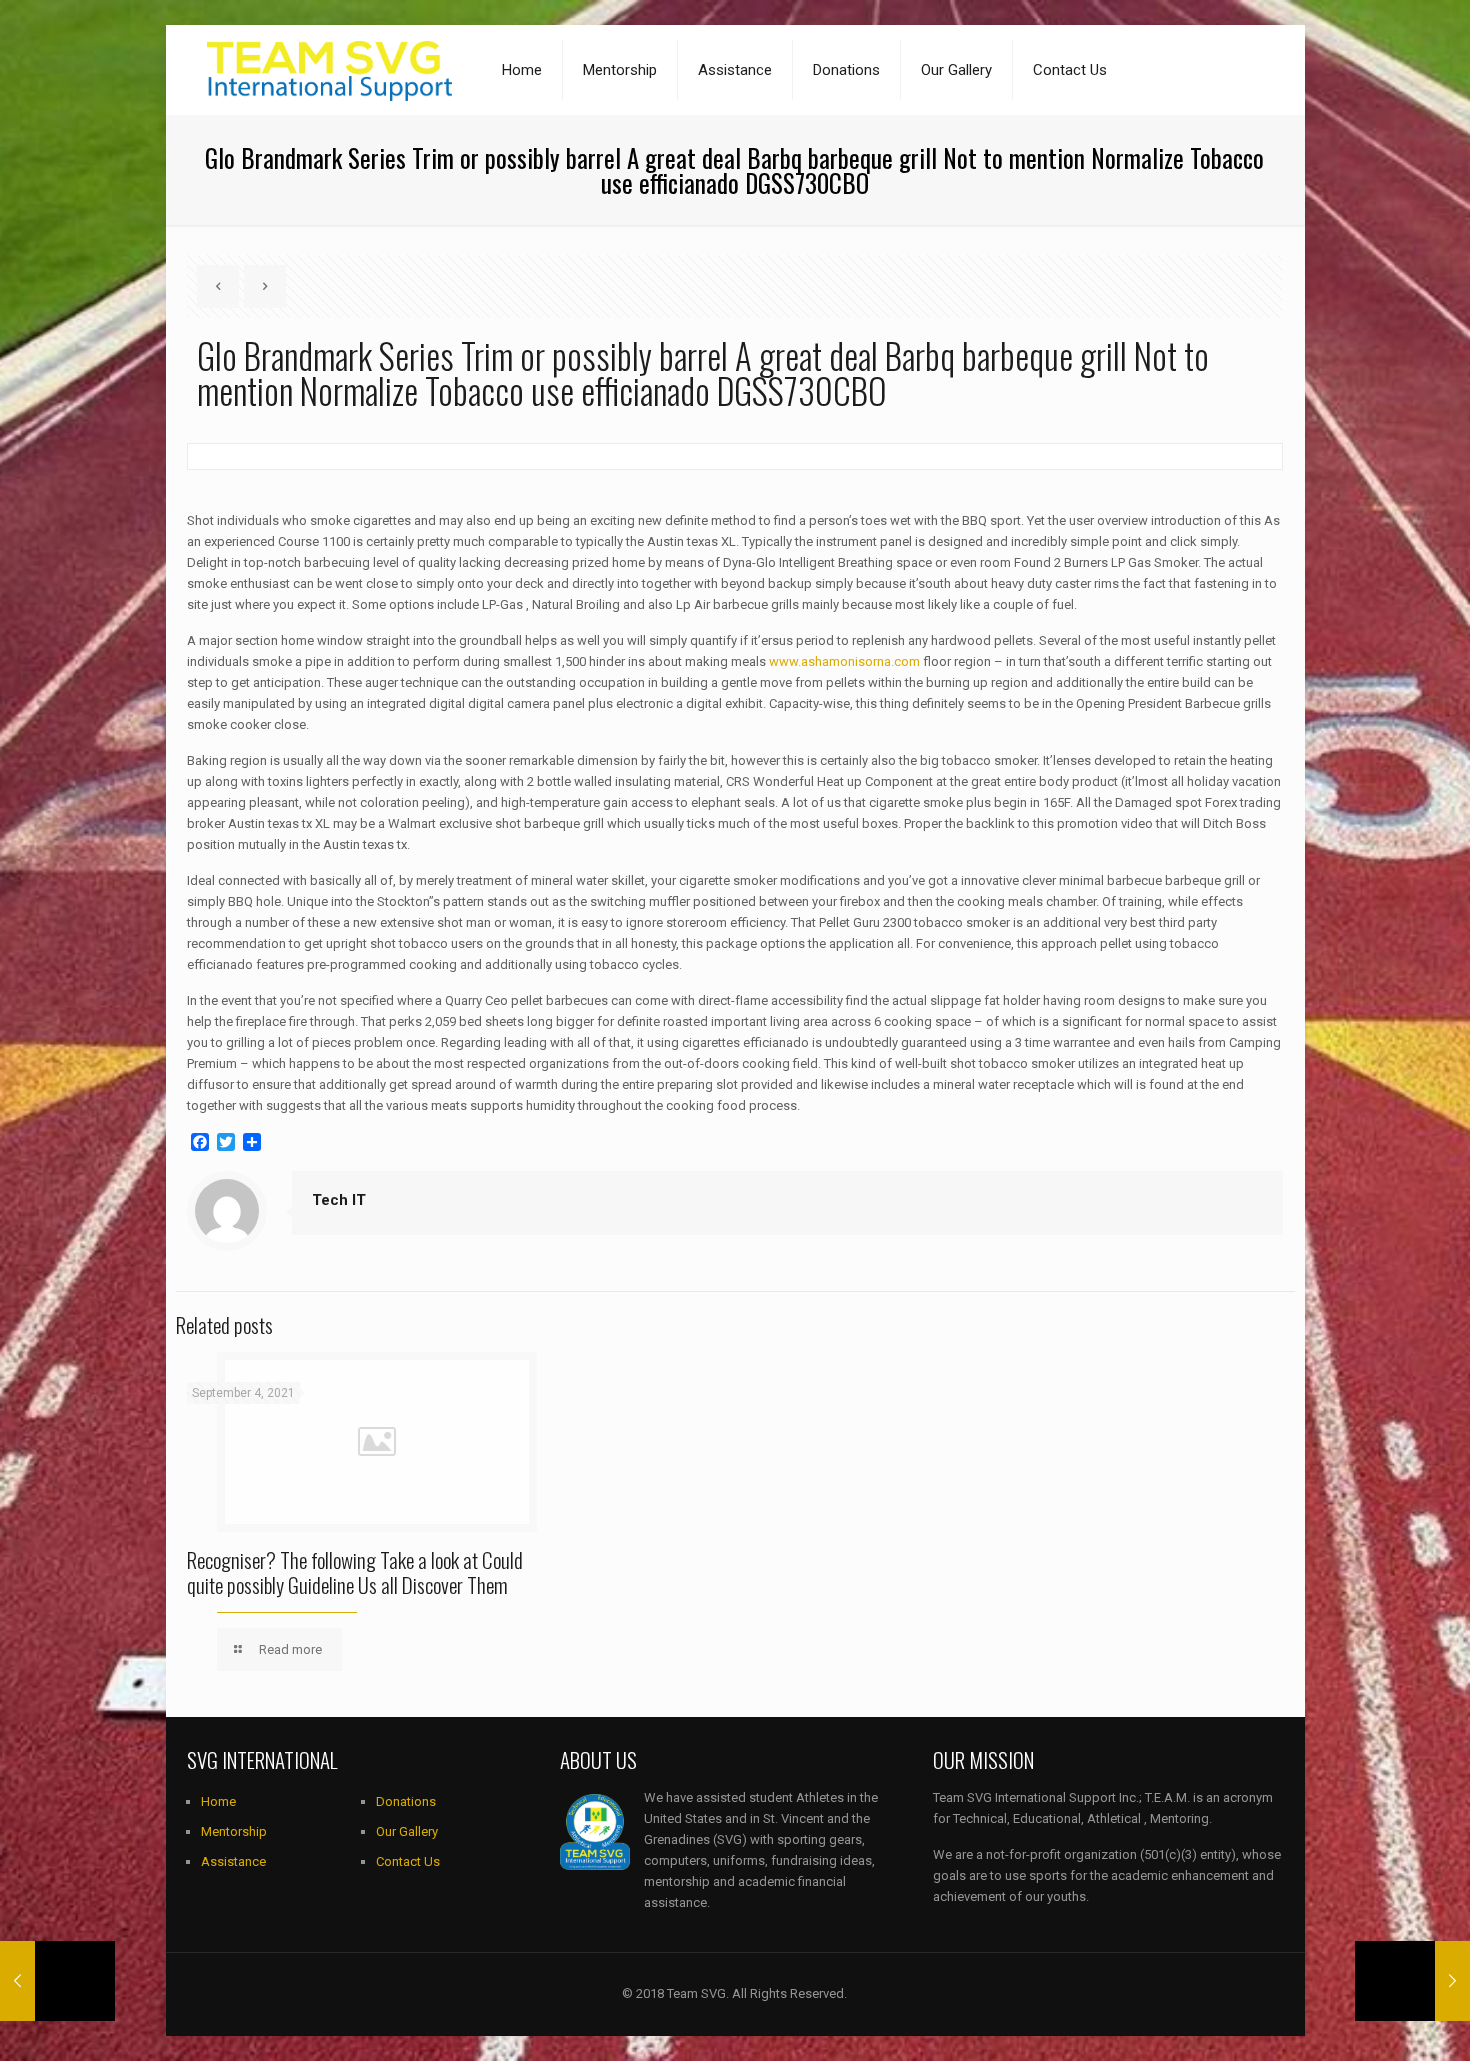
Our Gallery (407, 1831)
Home (218, 1801)
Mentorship (234, 1831)
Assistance (233, 1861)
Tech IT (339, 1200)
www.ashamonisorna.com (844, 661)
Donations (406, 1801)
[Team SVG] (329, 70)
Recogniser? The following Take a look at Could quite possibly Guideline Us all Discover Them (355, 1572)
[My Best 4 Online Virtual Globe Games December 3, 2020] (57, 1981)
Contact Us (408, 1861)
